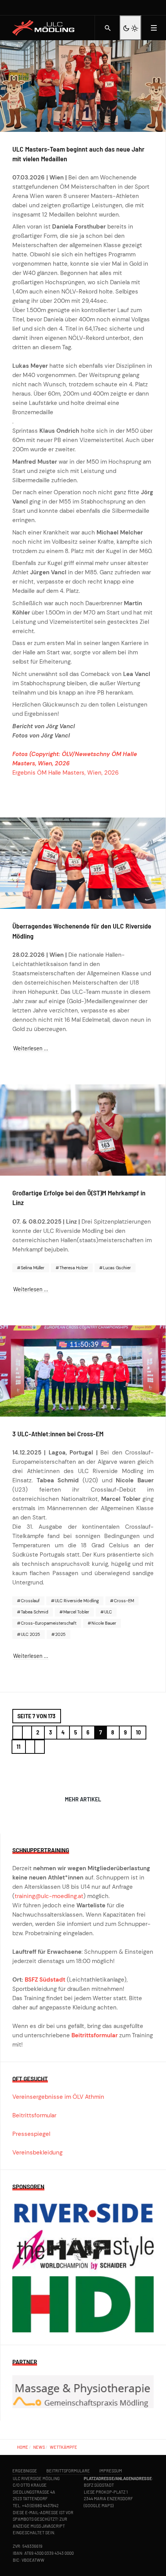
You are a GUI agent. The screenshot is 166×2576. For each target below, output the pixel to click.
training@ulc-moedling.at (49, 1896)
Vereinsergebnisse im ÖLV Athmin (58, 2097)
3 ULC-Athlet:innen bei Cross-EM (58, 1434)
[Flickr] (158, 8)
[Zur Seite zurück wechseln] (27, 1733)
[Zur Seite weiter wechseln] (30, 1747)
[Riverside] (83, 2215)
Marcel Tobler (76, 1612)
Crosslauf (30, 1601)
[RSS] (150, 8)
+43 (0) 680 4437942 (40, 2505)
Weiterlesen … (31, 1048)
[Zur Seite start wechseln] (18, 1733)
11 (19, 1747)
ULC (108, 1612)
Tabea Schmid (34, 1612)
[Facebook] (134, 8)
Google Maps (99, 2505)
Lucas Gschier (116, 1268)
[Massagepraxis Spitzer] (83, 2391)
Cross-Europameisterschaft (48, 1623)
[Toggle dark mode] (130, 28)
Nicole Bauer (103, 1623)
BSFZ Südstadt (45, 1980)
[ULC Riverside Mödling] (47, 28)
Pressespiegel (31, 2134)
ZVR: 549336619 (28, 2546)
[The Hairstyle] (83, 2253)
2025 (60, 1634)
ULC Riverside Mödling (76, 1601)
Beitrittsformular (95, 2035)
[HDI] (83, 2304)
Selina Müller (32, 1268)
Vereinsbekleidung (37, 2153)
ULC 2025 (30, 1634)
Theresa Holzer (73, 1268)
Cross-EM (123, 1601)
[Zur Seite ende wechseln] (40, 1747)
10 (138, 1732)
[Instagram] (142, 8)
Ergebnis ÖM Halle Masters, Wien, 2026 (65, 773)
